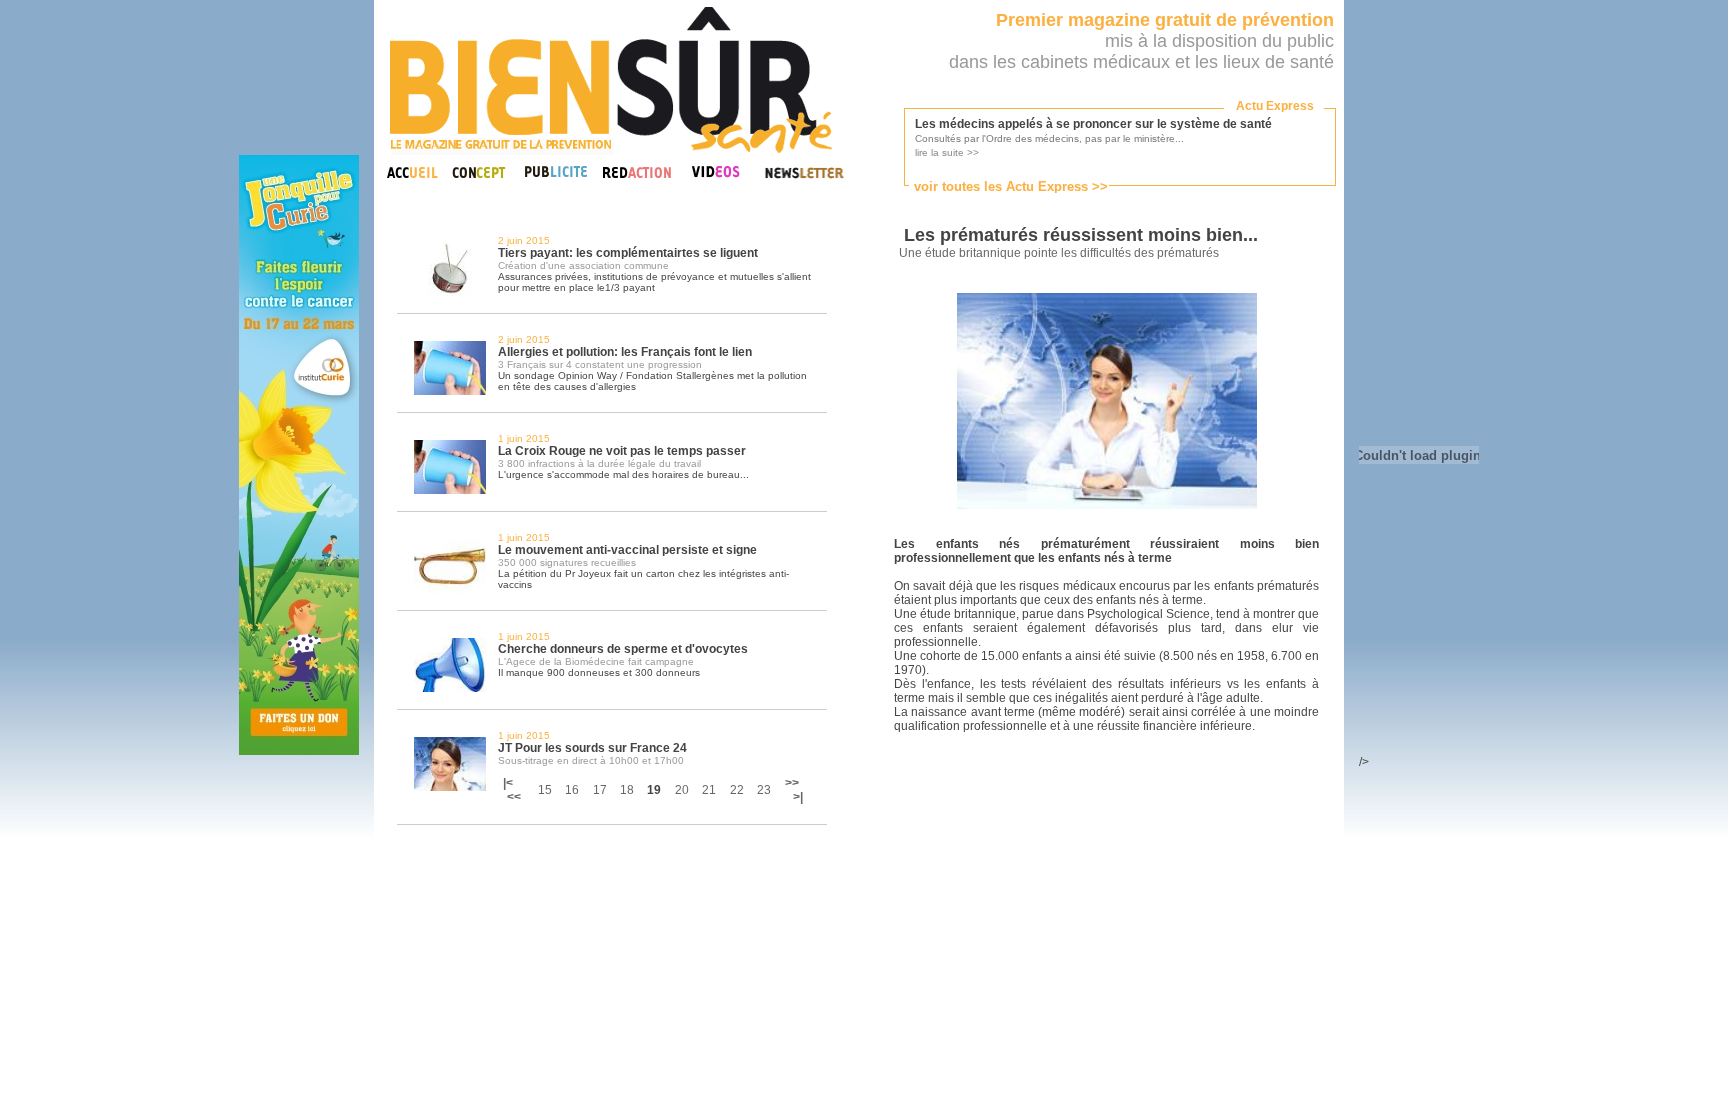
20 (682, 790)
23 (764, 790)
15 (545, 790)
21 (709, 790)
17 (600, 790)
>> (792, 783)
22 (737, 790)
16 (572, 790)
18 (627, 790)
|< (509, 783)
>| (798, 797)
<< (514, 797)
